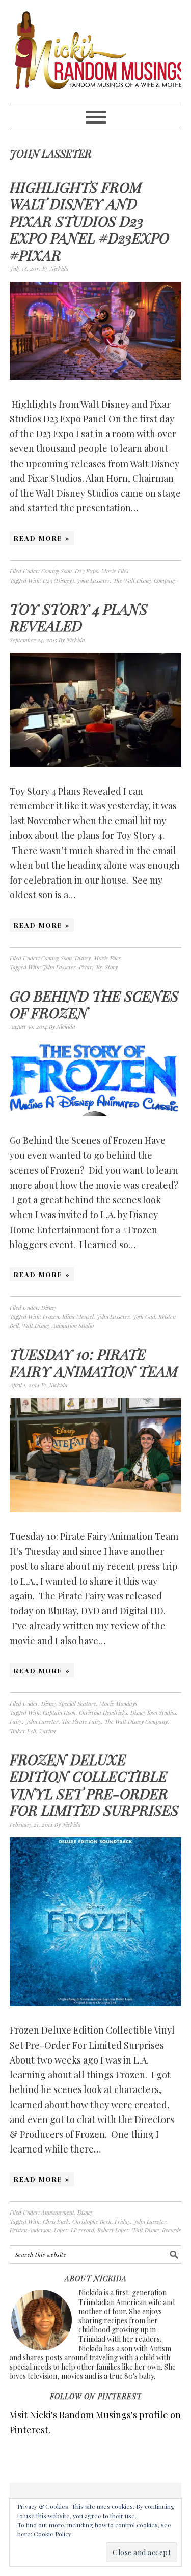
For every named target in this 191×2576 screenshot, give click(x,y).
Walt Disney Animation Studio (58, 1326)
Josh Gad (144, 1316)
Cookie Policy (52, 2534)
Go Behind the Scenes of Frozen (94, 1004)
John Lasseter (93, 580)
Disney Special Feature (69, 1703)
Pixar (86, 967)
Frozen (51, 1316)
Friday (122, 2221)
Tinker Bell (23, 1731)
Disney (83, 958)
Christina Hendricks (103, 1713)
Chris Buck (56, 2221)
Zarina (48, 1731)
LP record (83, 2230)
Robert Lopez (113, 2230)
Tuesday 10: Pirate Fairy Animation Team (94, 1363)
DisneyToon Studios (153, 1713)
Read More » (42, 538)
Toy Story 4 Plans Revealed (79, 617)
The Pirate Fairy (81, 1722)
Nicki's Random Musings (96, 52)
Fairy (16, 1722)
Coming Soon (57, 571)
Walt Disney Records (156, 2230)
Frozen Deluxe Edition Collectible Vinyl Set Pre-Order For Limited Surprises (94, 1785)
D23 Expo (87, 571)
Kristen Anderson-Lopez (39, 2230)
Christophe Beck (92, 2221)
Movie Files (115, 571)
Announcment (58, 2212)
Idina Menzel (78, 1316)
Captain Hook (59, 1713)
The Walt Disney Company (145, 580)
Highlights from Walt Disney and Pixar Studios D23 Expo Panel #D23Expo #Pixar (89, 221)
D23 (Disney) (58, 580)
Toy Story (106, 967)
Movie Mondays (118, 1703)
